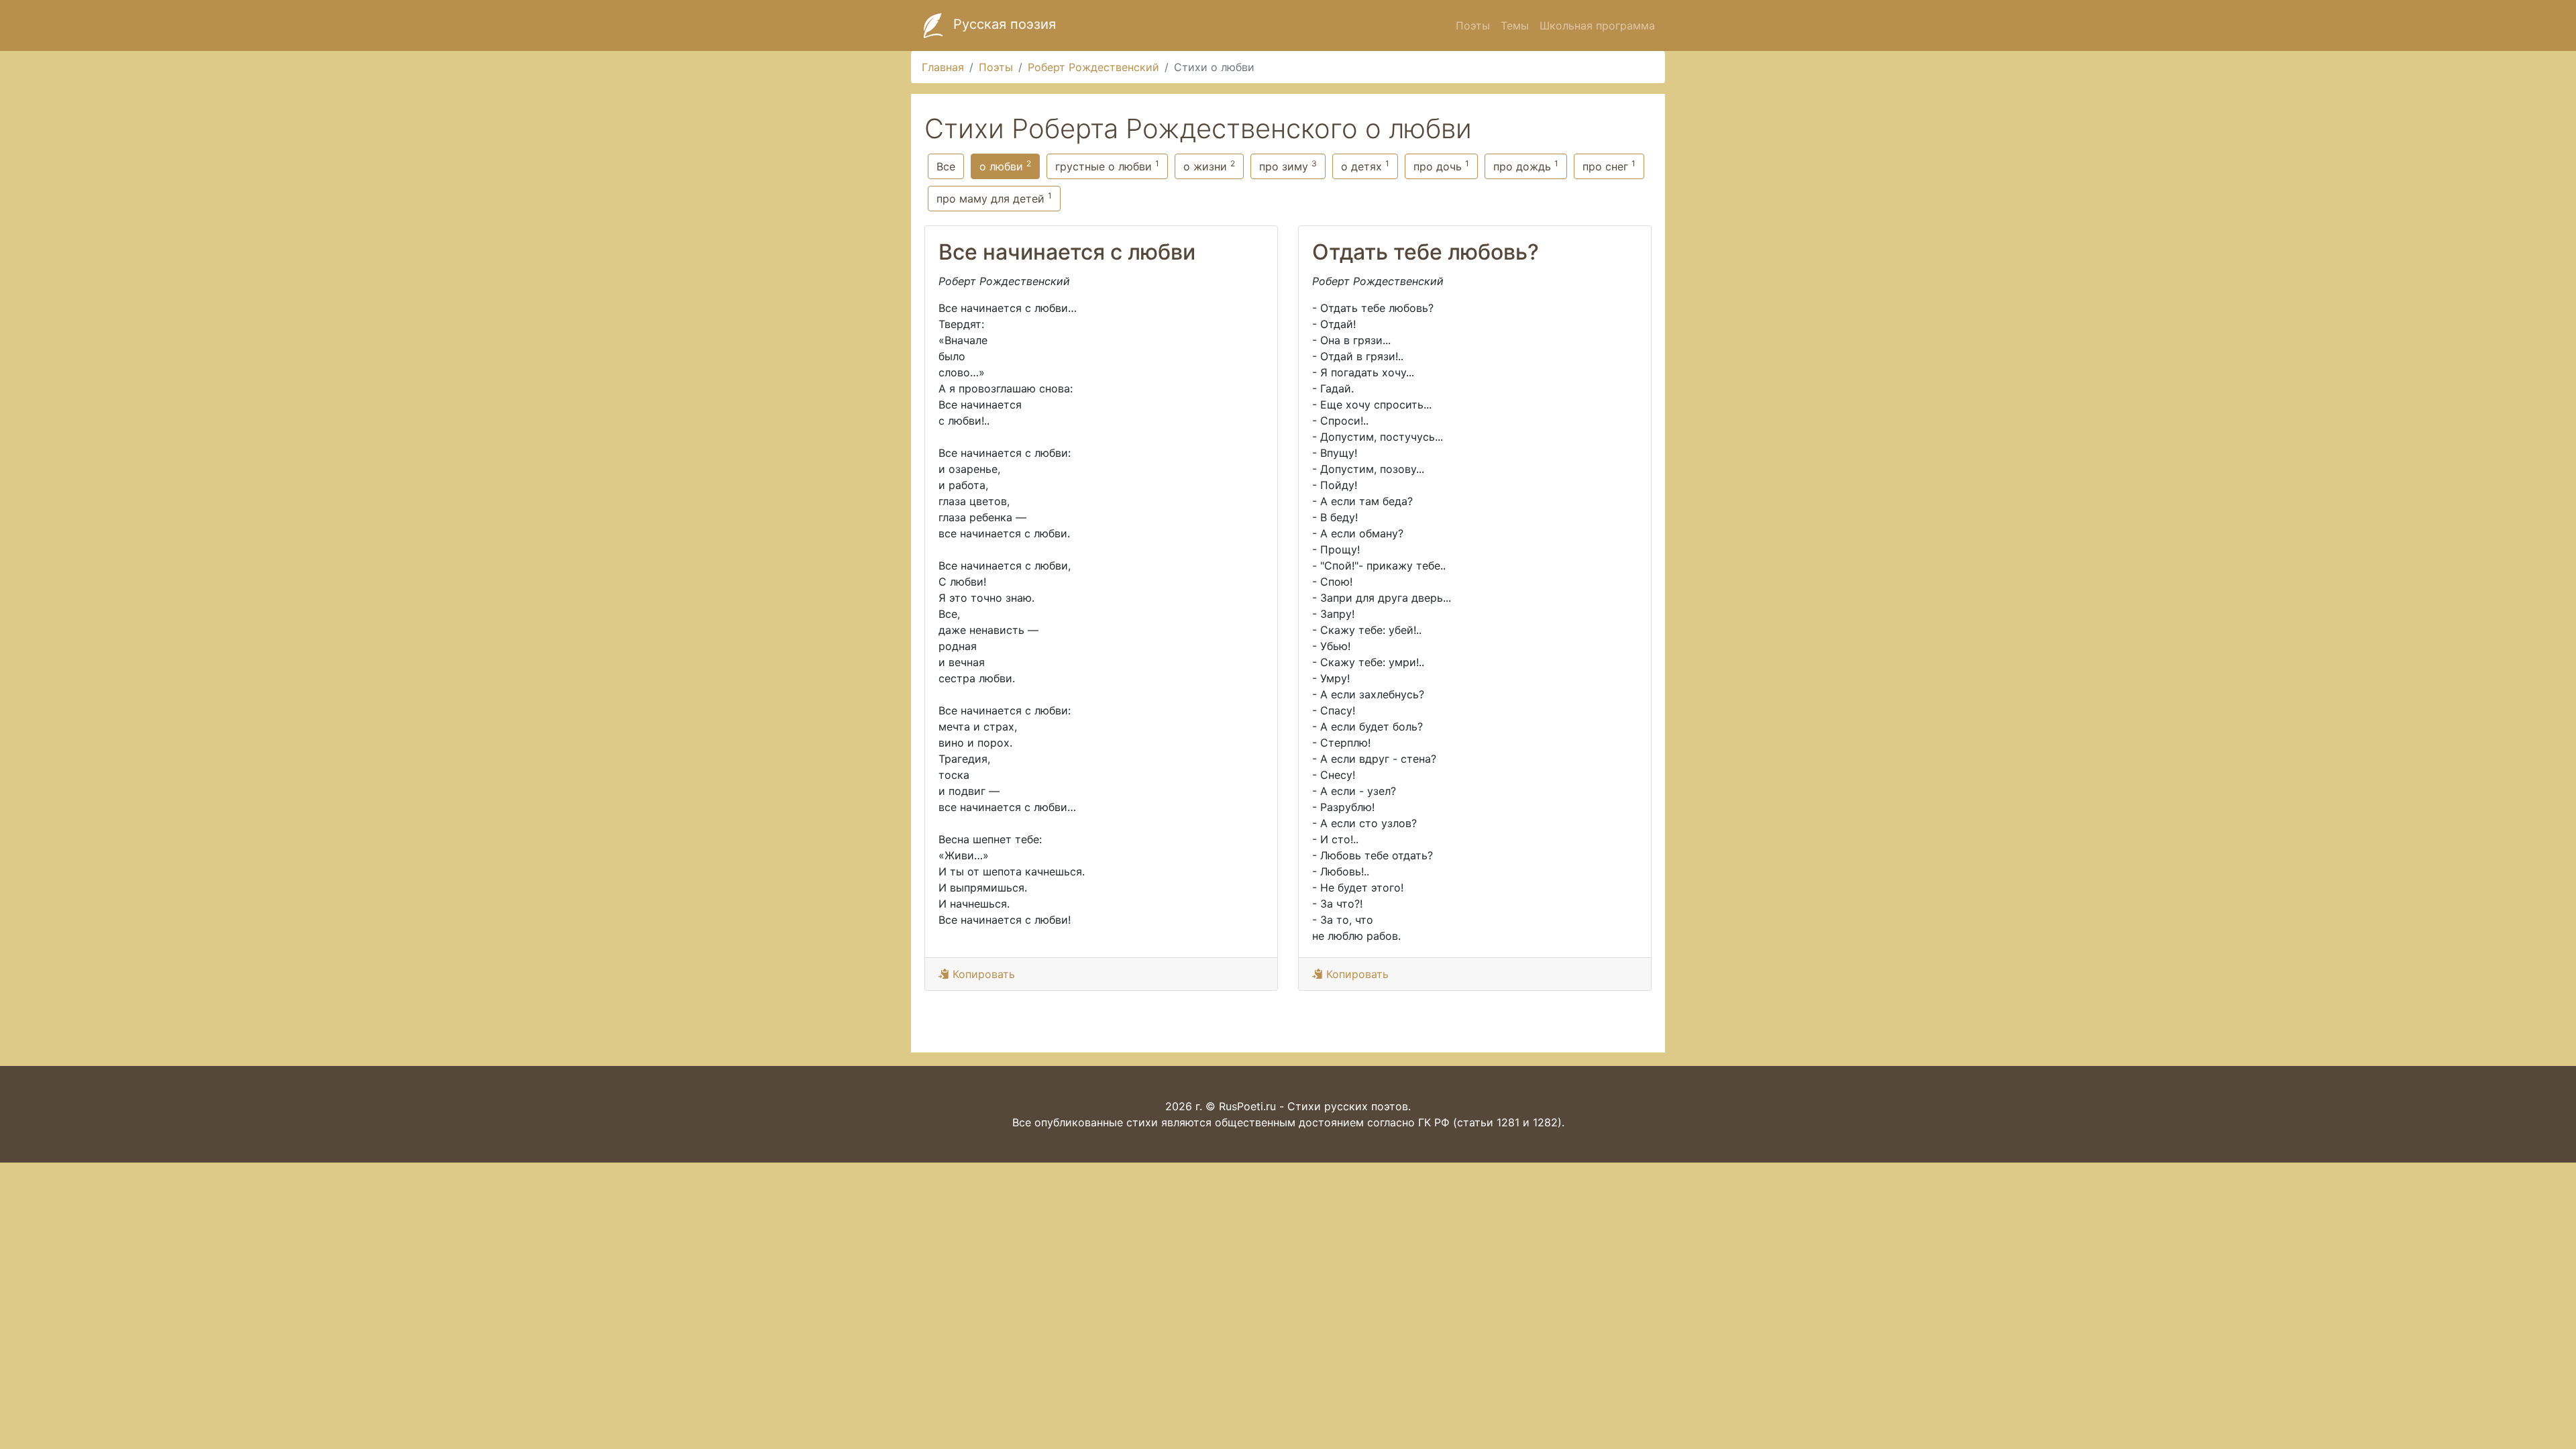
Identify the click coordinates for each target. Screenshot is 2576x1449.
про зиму (1288, 166)
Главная (943, 67)
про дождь (1526, 166)
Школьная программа (1597, 25)
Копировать (982, 974)
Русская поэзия (1003, 24)
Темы (1515, 25)
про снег (1609, 166)
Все (946, 166)
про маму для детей (994, 198)
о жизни (1209, 166)
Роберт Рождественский (1093, 67)
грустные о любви (1107, 166)
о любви (1005, 166)
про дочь (1441, 166)
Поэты (1473, 25)
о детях (1365, 166)
